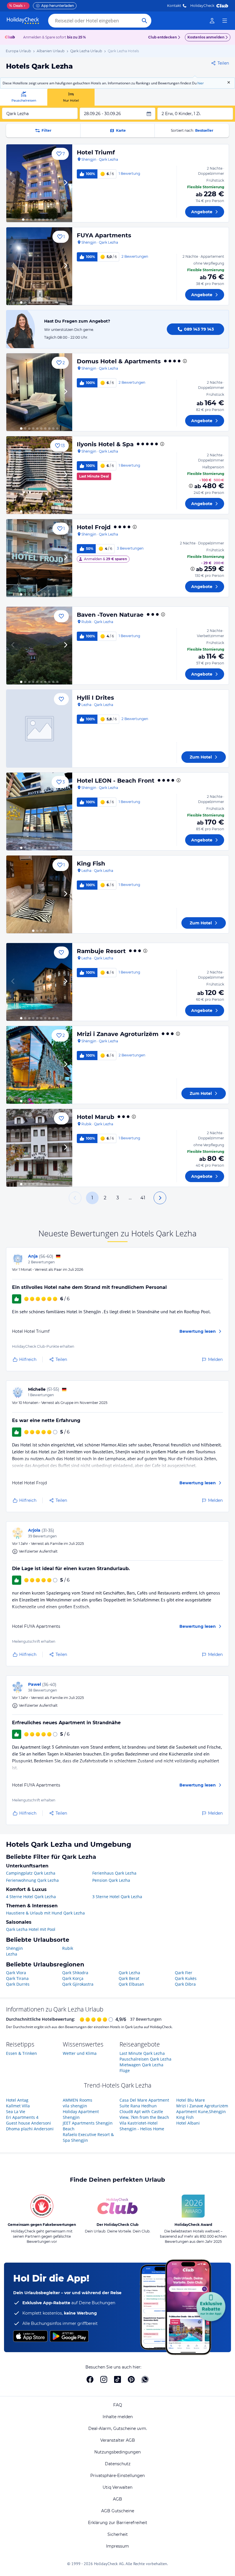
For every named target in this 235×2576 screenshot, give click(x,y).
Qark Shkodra (75, 1973)
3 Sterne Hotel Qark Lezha (117, 1897)
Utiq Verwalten (117, 2487)
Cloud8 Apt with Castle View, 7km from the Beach (144, 2114)
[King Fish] (39, 894)
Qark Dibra (185, 1984)
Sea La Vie (16, 2112)
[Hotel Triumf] (39, 183)
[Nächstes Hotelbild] (65, 183)
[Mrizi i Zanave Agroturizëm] (39, 1065)
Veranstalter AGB (118, 2440)
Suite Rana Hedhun (138, 2106)
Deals (16, 6)
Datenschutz (118, 2464)
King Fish (91, 864)
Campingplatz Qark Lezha (31, 1873)
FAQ (118, 2405)
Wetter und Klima (80, 2053)
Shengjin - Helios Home (142, 2129)
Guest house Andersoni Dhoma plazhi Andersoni (30, 2126)
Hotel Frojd (94, 527)
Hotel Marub (96, 1117)
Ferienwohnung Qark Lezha (32, 1880)
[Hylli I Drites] (39, 729)
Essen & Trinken (21, 2053)
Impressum (117, 2546)
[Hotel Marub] (39, 1148)
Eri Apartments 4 (22, 2117)
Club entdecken (162, 37)
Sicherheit (118, 2534)
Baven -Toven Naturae (110, 615)
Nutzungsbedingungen (117, 2452)
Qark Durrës (18, 1984)
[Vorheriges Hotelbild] (13, 183)
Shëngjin (14, 1948)
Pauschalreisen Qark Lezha (145, 2059)
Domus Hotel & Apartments (119, 361)
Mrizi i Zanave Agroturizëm (118, 1034)
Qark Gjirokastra (78, 1984)
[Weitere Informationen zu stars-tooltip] (184, 361)
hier (201, 83)
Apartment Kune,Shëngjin (201, 2112)
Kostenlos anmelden (206, 37)
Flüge (125, 2070)
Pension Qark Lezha (111, 1880)
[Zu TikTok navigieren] (117, 2379)
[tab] (24, 97)
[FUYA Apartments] (39, 266)
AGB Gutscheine (118, 2511)
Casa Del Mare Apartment (144, 2100)
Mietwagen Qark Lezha (141, 2065)
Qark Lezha (129, 1973)
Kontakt (174, 6)
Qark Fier (184, 1973)
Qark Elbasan (131, 1984)
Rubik (68, 1948)
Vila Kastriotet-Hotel (139, 2123)
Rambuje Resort (101, 951)
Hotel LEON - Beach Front (116, 781)
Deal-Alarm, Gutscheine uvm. (118, 2428)
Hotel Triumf (96, 152)
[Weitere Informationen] (191, 486)
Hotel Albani (188, 2123)
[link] (212, 21)
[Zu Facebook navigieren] (90, 2379)
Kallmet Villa (18, 2106)
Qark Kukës (186, 1978)
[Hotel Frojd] (39, 558)
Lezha (12, 1954)
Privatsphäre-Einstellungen (117, 2476)
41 (143, 1198)
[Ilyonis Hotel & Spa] (39, 475)
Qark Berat (129, 1978)
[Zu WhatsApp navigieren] (145, 2379)
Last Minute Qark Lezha (142, 2053)
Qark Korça (73, 1978)
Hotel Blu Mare (191, 2100)
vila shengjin (75, 2106)
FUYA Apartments (104, 235)
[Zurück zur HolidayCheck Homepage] (23, 21)
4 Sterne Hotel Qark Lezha (31, 1897)
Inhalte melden (118, 2417)
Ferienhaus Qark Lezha (114, 1873)
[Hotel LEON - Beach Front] (39, 811)
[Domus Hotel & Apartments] (39, 392)
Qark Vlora (16, 1973)
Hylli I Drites (95, 698)
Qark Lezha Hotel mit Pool (31, 1929)
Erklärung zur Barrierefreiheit (118, 2523)
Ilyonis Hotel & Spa (105, 444)
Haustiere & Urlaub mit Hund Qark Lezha (45, 1913)
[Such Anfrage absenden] (144, 21)
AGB (117, 2499)
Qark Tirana (17, 1978)
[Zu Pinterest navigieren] (131, 2379)
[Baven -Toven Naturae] (39, 646)
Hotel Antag (17, 2100)
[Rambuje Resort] (39, 982)
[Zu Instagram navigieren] (104, 2379)
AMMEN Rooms (78, 2100)
